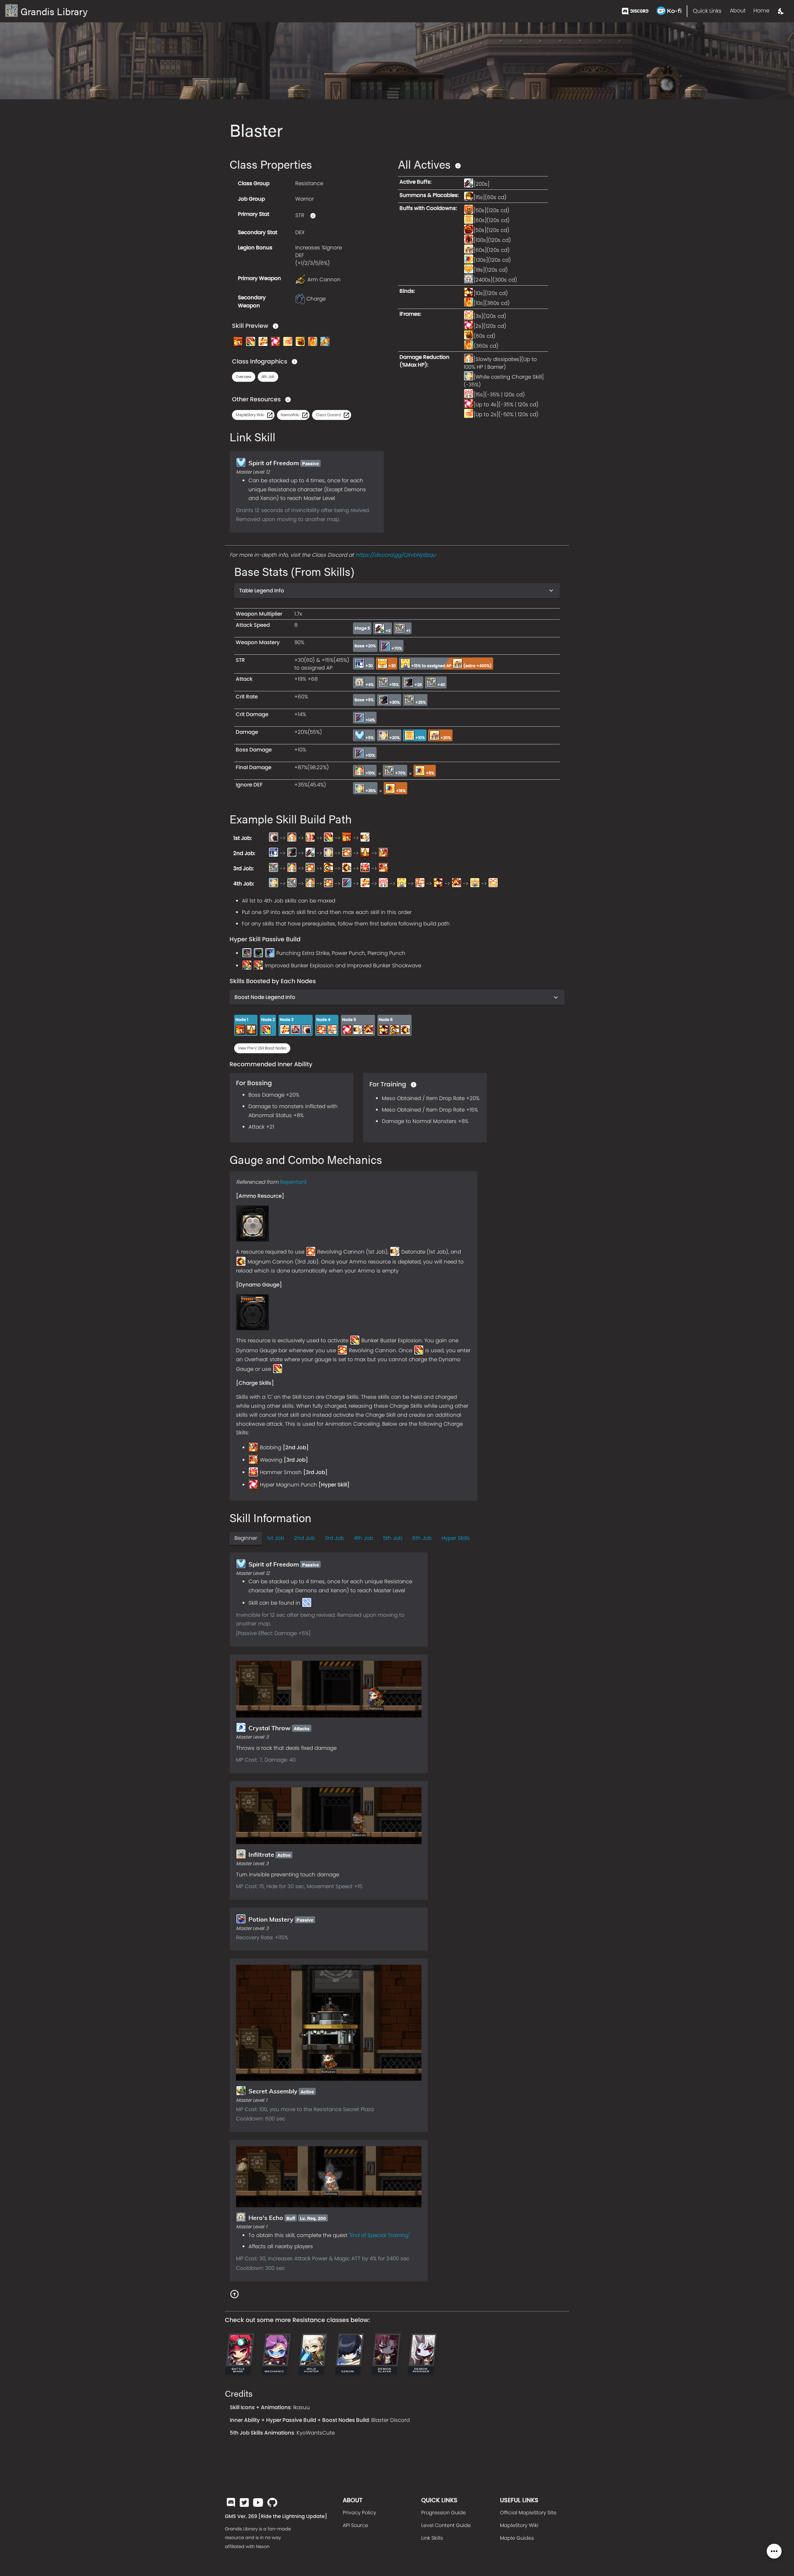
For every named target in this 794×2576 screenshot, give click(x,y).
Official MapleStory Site (528, 2513)
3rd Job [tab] (334, 1538)
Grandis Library (54, 11)
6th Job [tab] (422, 1538)
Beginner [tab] (246, 1538)
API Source (355, 2525)
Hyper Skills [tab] (456, 1538)
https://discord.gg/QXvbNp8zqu (396, 555)
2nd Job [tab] (304, 1538)
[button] (244, 377)
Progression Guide (444, 2513)
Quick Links (707, 11)
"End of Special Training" (379, 2235)
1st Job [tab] (276, 1538)
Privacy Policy (359, 2513)
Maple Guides (517, 2538)
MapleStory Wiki (519, 2525)
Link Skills (432, 2538)
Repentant (293, 1182)
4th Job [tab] (364, 1538)
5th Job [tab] (393, 1538)
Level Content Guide (446, 2525)
